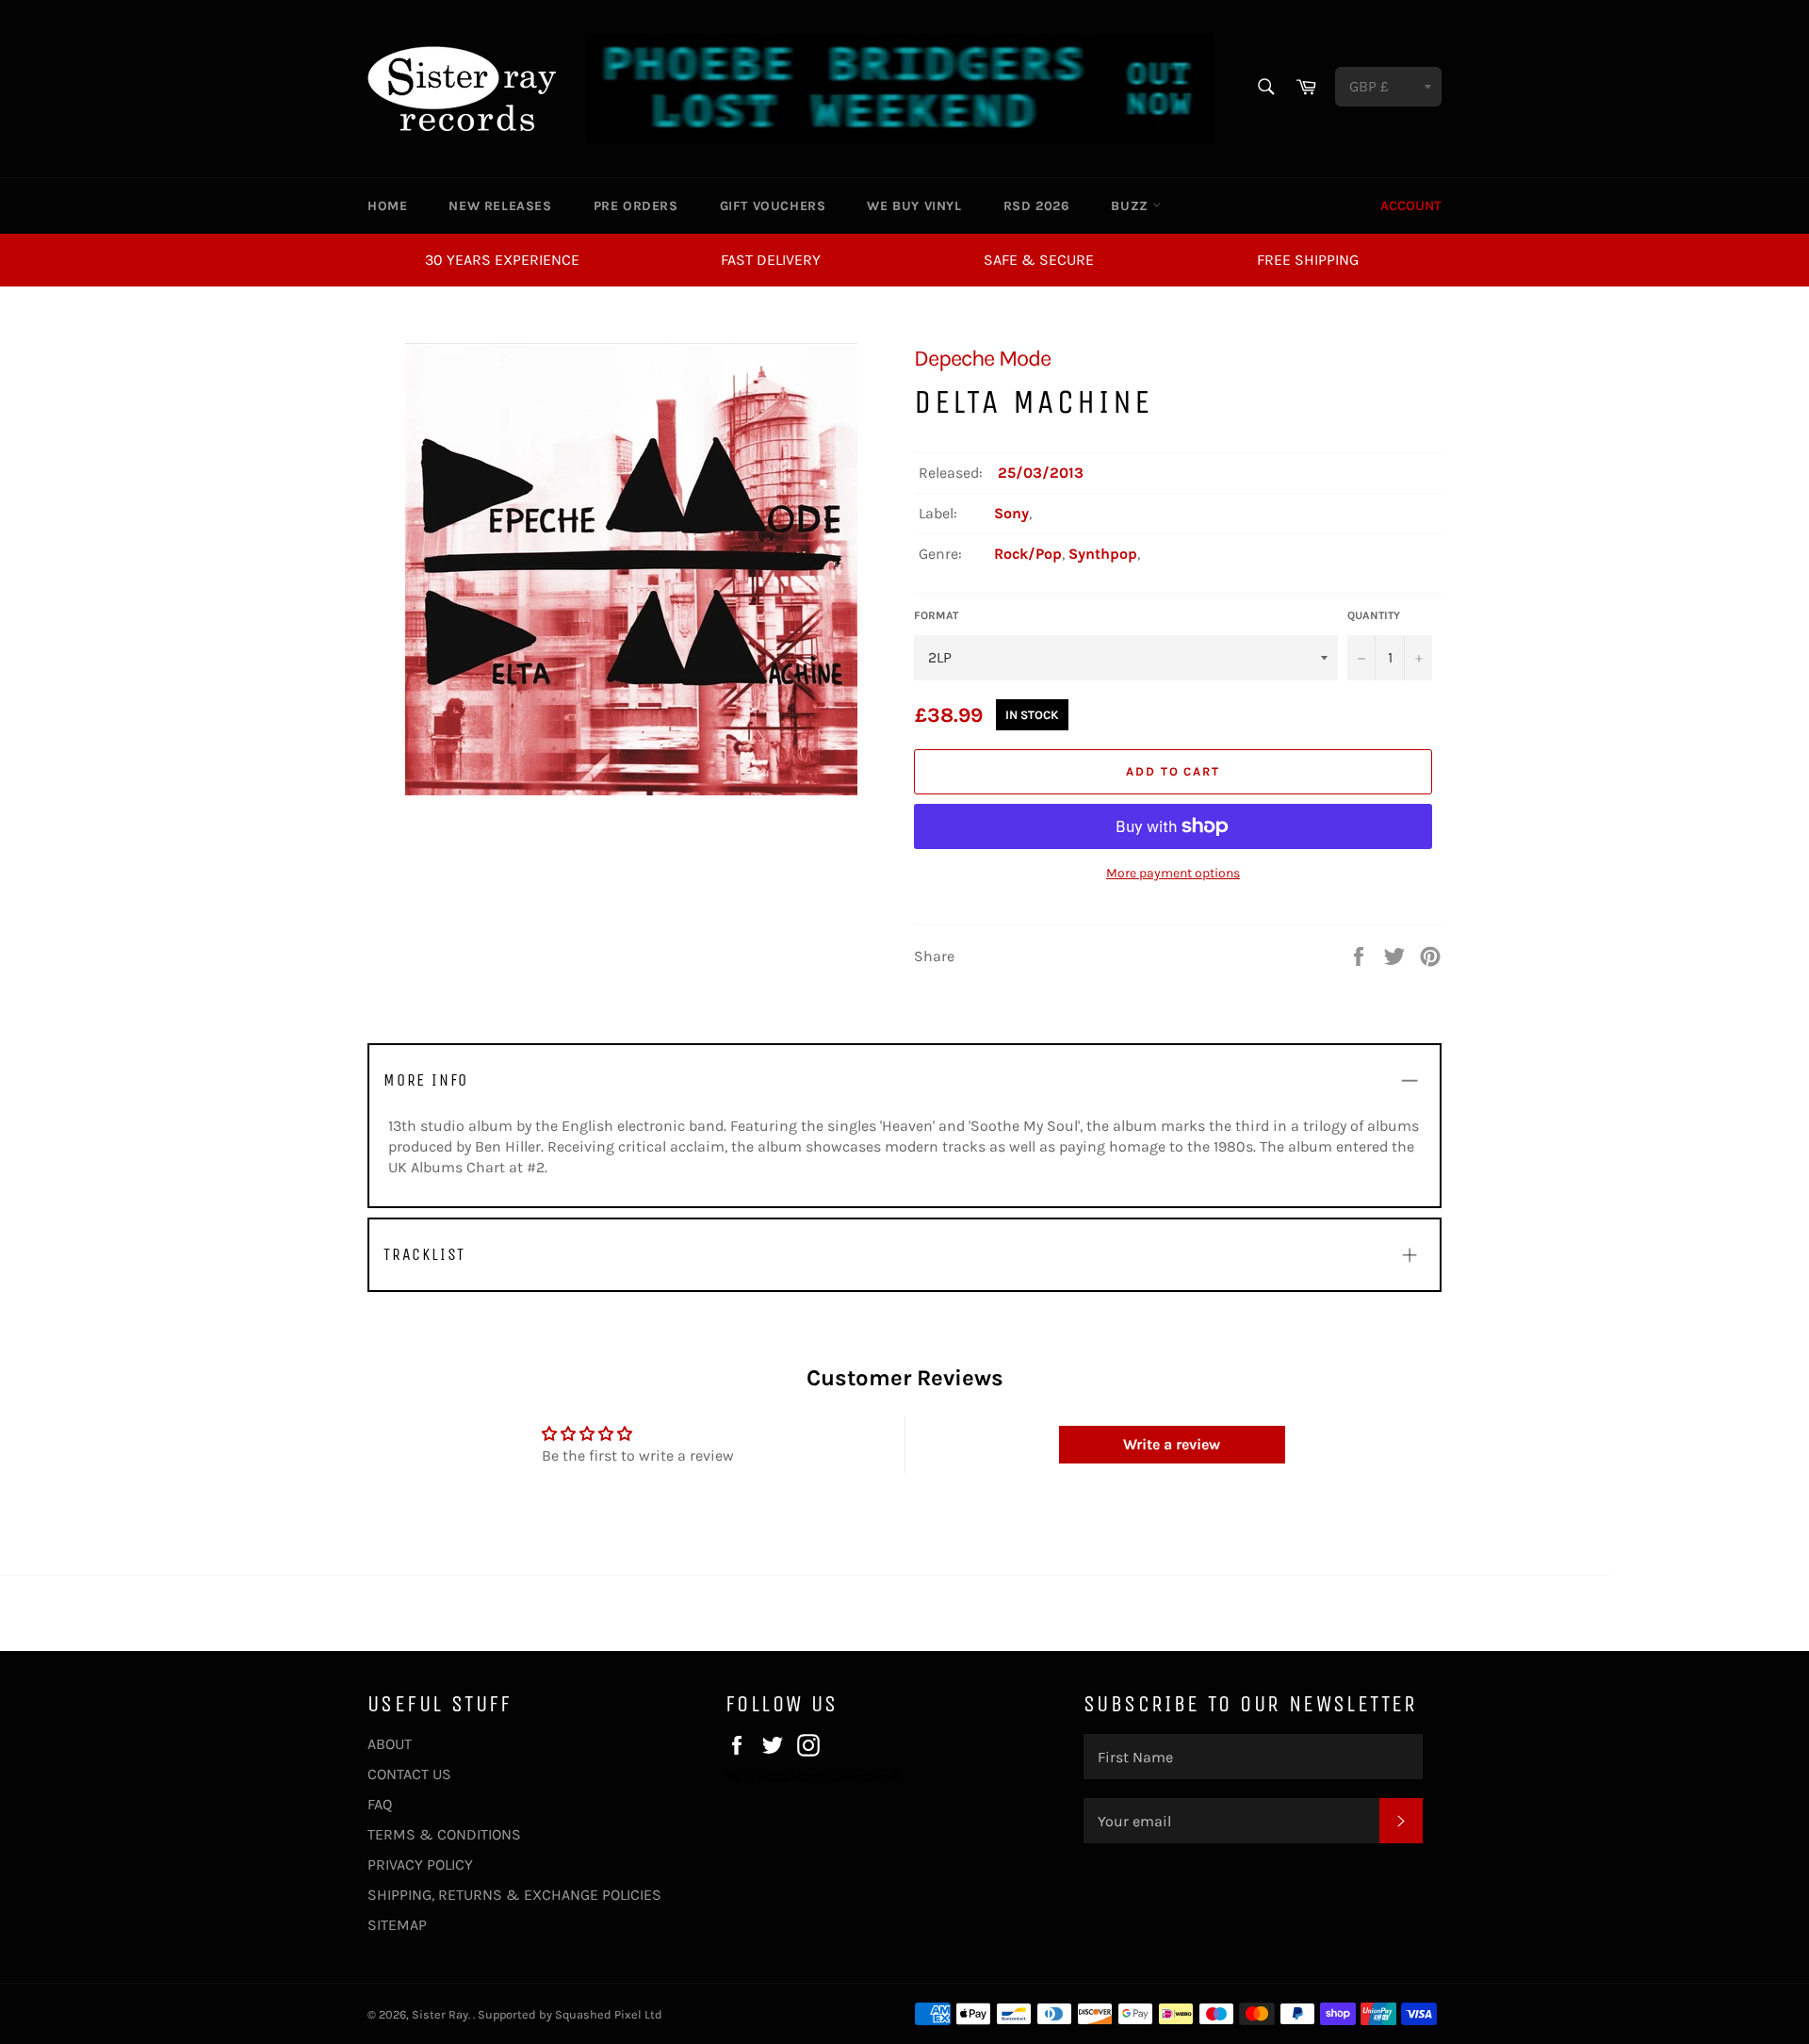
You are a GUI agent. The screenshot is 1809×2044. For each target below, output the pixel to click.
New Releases (500, 206)
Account (1411, 206)
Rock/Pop (1028, 554)
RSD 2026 (1037, 206)
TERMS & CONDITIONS (444, 1834)
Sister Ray (440, 2014)
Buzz (1132, 206)
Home (387, 206)
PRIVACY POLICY (420, 1864)
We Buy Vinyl (914, 206)
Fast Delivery (771, 260)
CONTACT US (409, 1774)
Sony (1011, 513)
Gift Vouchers (773, 206)
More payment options (1173, 873)
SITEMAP (397, 1925)
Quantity (1374, 615)
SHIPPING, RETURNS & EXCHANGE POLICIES (514, 1895)
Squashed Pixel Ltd (609, 2014)
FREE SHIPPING (1308, 260)
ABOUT (390, 1744)
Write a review (1172, 1444)
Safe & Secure (1039, 260)
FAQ (380, 1804)
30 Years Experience (502, 260)
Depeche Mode (982, 358)
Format (936, 615)
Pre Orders (636, 206)
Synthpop (1103, 554)
